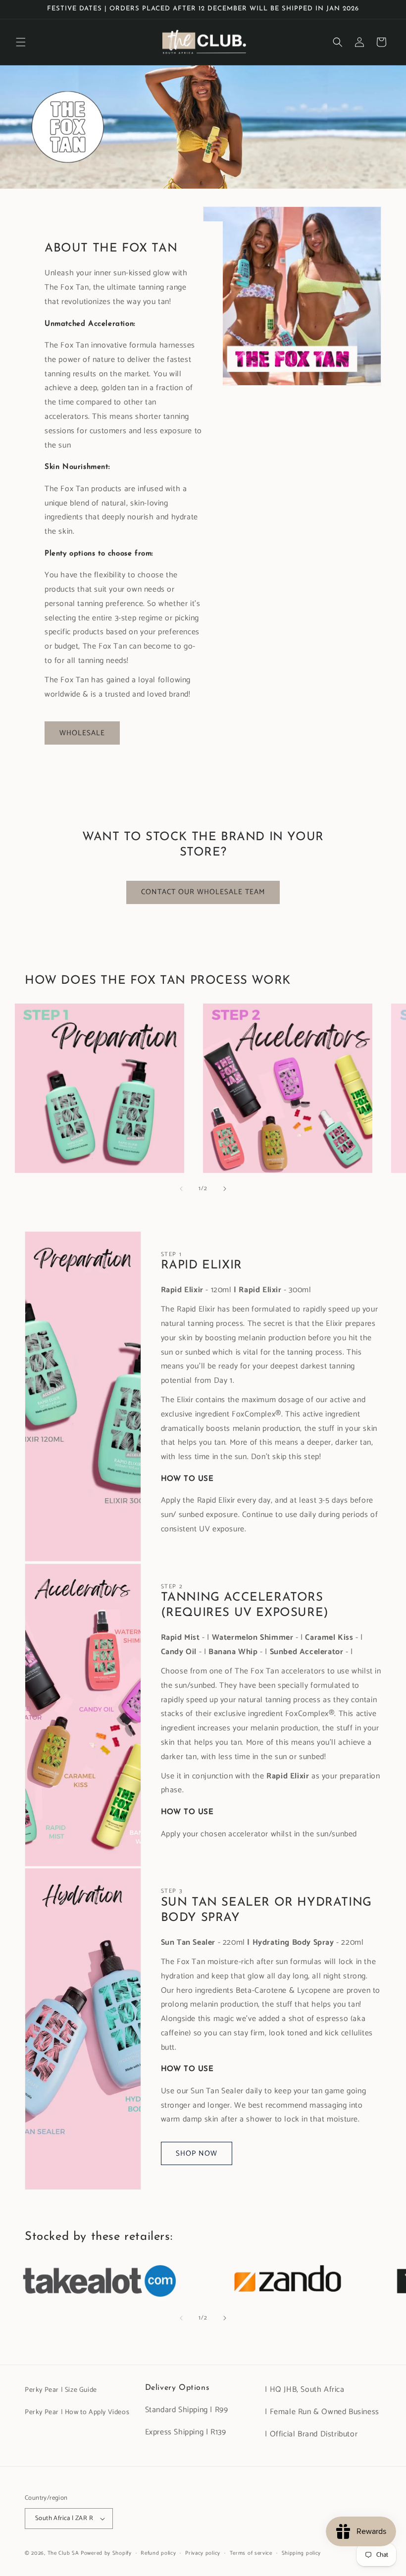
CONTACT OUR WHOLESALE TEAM (203, 892)
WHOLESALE (82, 733)
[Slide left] (181, 1189)
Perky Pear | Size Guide (61, 2390)
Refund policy (158, 2553)
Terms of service (251, 2553)
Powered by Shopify (106, 2553)
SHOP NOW (197, 2153)
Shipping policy (302, 2553)
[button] (21, 42)
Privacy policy (203, 2553)
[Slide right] (225, 1189)
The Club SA (63, 2553)
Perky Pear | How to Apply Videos (77, 2412)
